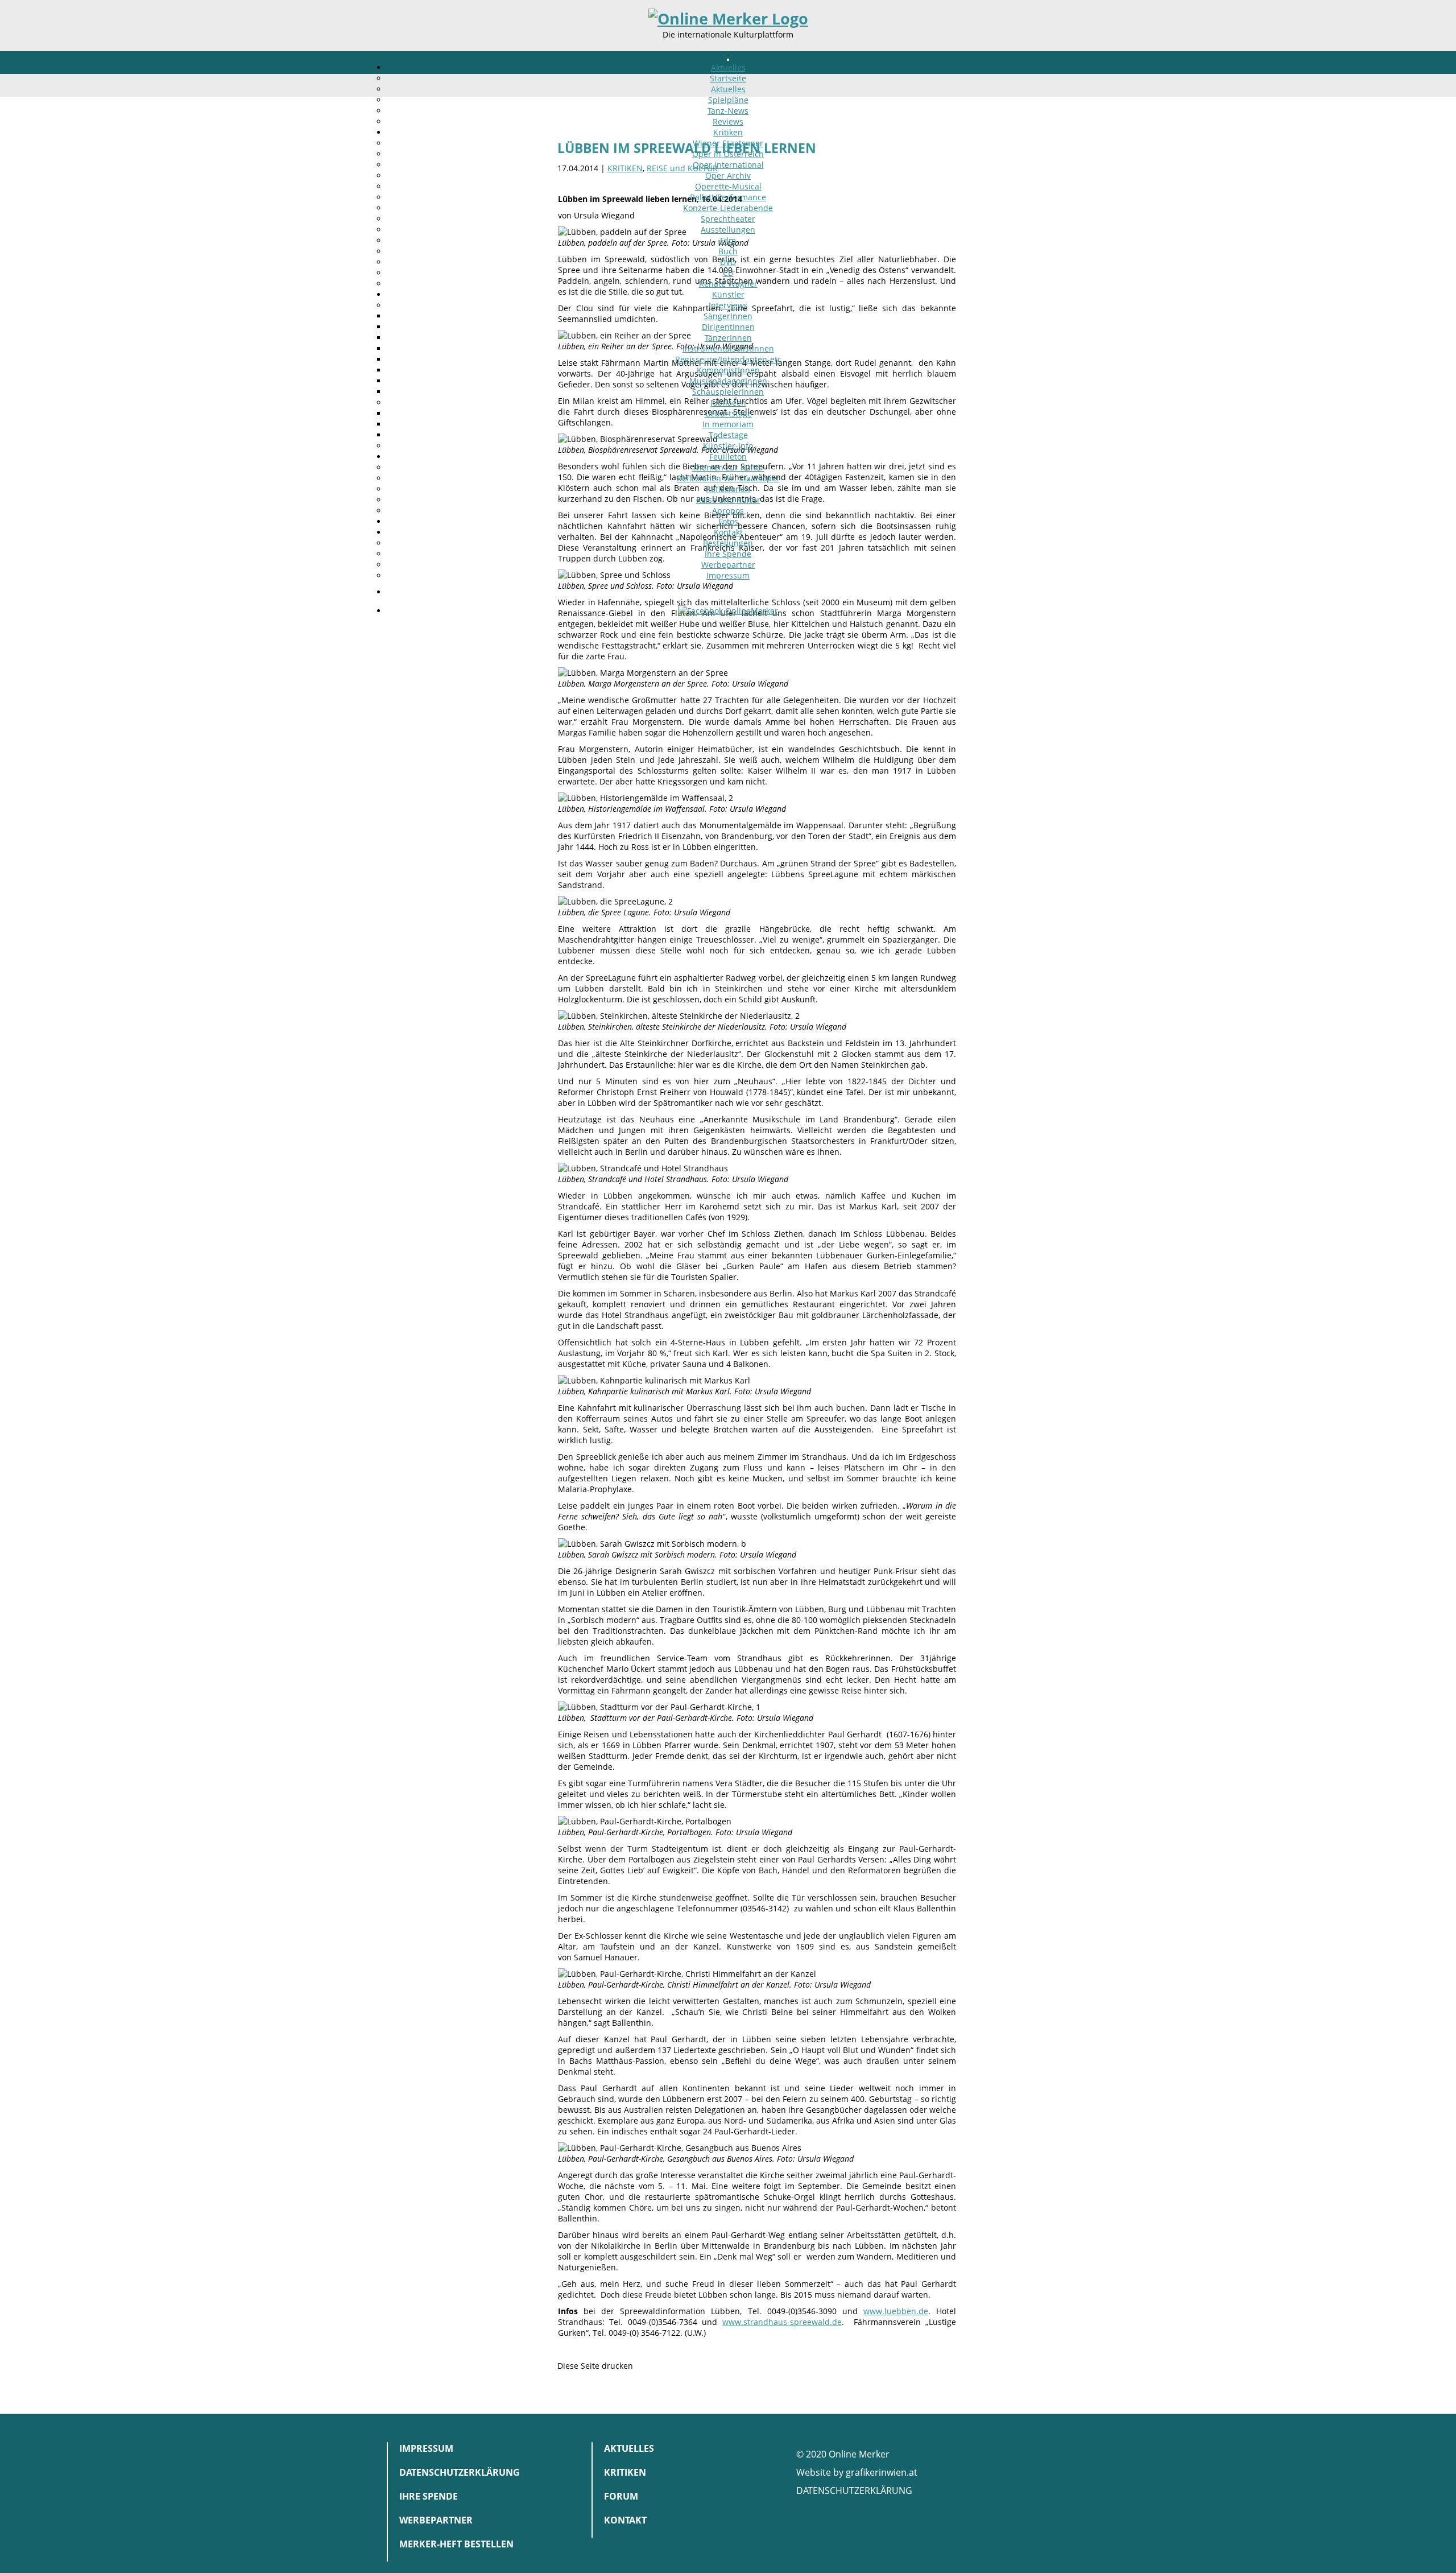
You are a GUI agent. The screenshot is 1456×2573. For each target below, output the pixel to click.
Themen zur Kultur (728, 467)
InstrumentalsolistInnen (728, 348)
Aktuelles (728, 67)
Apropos (728, 511)
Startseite (728, 78)
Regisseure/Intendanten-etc (728, 359)
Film (728, 240)
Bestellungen (728, 543)
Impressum (728, 575)
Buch (728, 251)
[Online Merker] (728, 19)
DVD (728, 262)
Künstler (728, 294)
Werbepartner (728, 565)
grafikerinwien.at (882, 2472)
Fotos (728, 521)
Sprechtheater (728, 219)
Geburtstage (728, 413)
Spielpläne (728, 100)
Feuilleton (728, 457)
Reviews (728, 121)
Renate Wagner (728, 284)
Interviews (728, 305)
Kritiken (728, 132)
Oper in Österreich (728, 154)
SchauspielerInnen (728, 392)
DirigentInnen (728, 327)
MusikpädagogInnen (728, 381)
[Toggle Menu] (728, 60)
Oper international (728, 165)
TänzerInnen (728, 338)
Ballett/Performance (728, 197)
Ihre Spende (728, 554)
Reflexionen (728, 489)
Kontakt (728, 532)
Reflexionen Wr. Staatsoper (728, 478)
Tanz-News (728, 111)
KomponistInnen (728, 370)
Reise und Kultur (728, 500)
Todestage (728, 435)
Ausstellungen (728, 230)
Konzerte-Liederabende (728, 208)
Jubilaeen (728, 402)
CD (728, 273)
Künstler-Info (728, 446)
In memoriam (728, 424)
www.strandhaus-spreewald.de (782, 2322)
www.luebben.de (896, 2311)
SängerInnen (728, 316)
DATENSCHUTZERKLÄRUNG (854, 2491)
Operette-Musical (728, 186)
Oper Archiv (728, 175)
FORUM (621, 2496)
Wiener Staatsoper (728, 143)
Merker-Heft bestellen (456, 2544)
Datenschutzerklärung (460, 2472)
